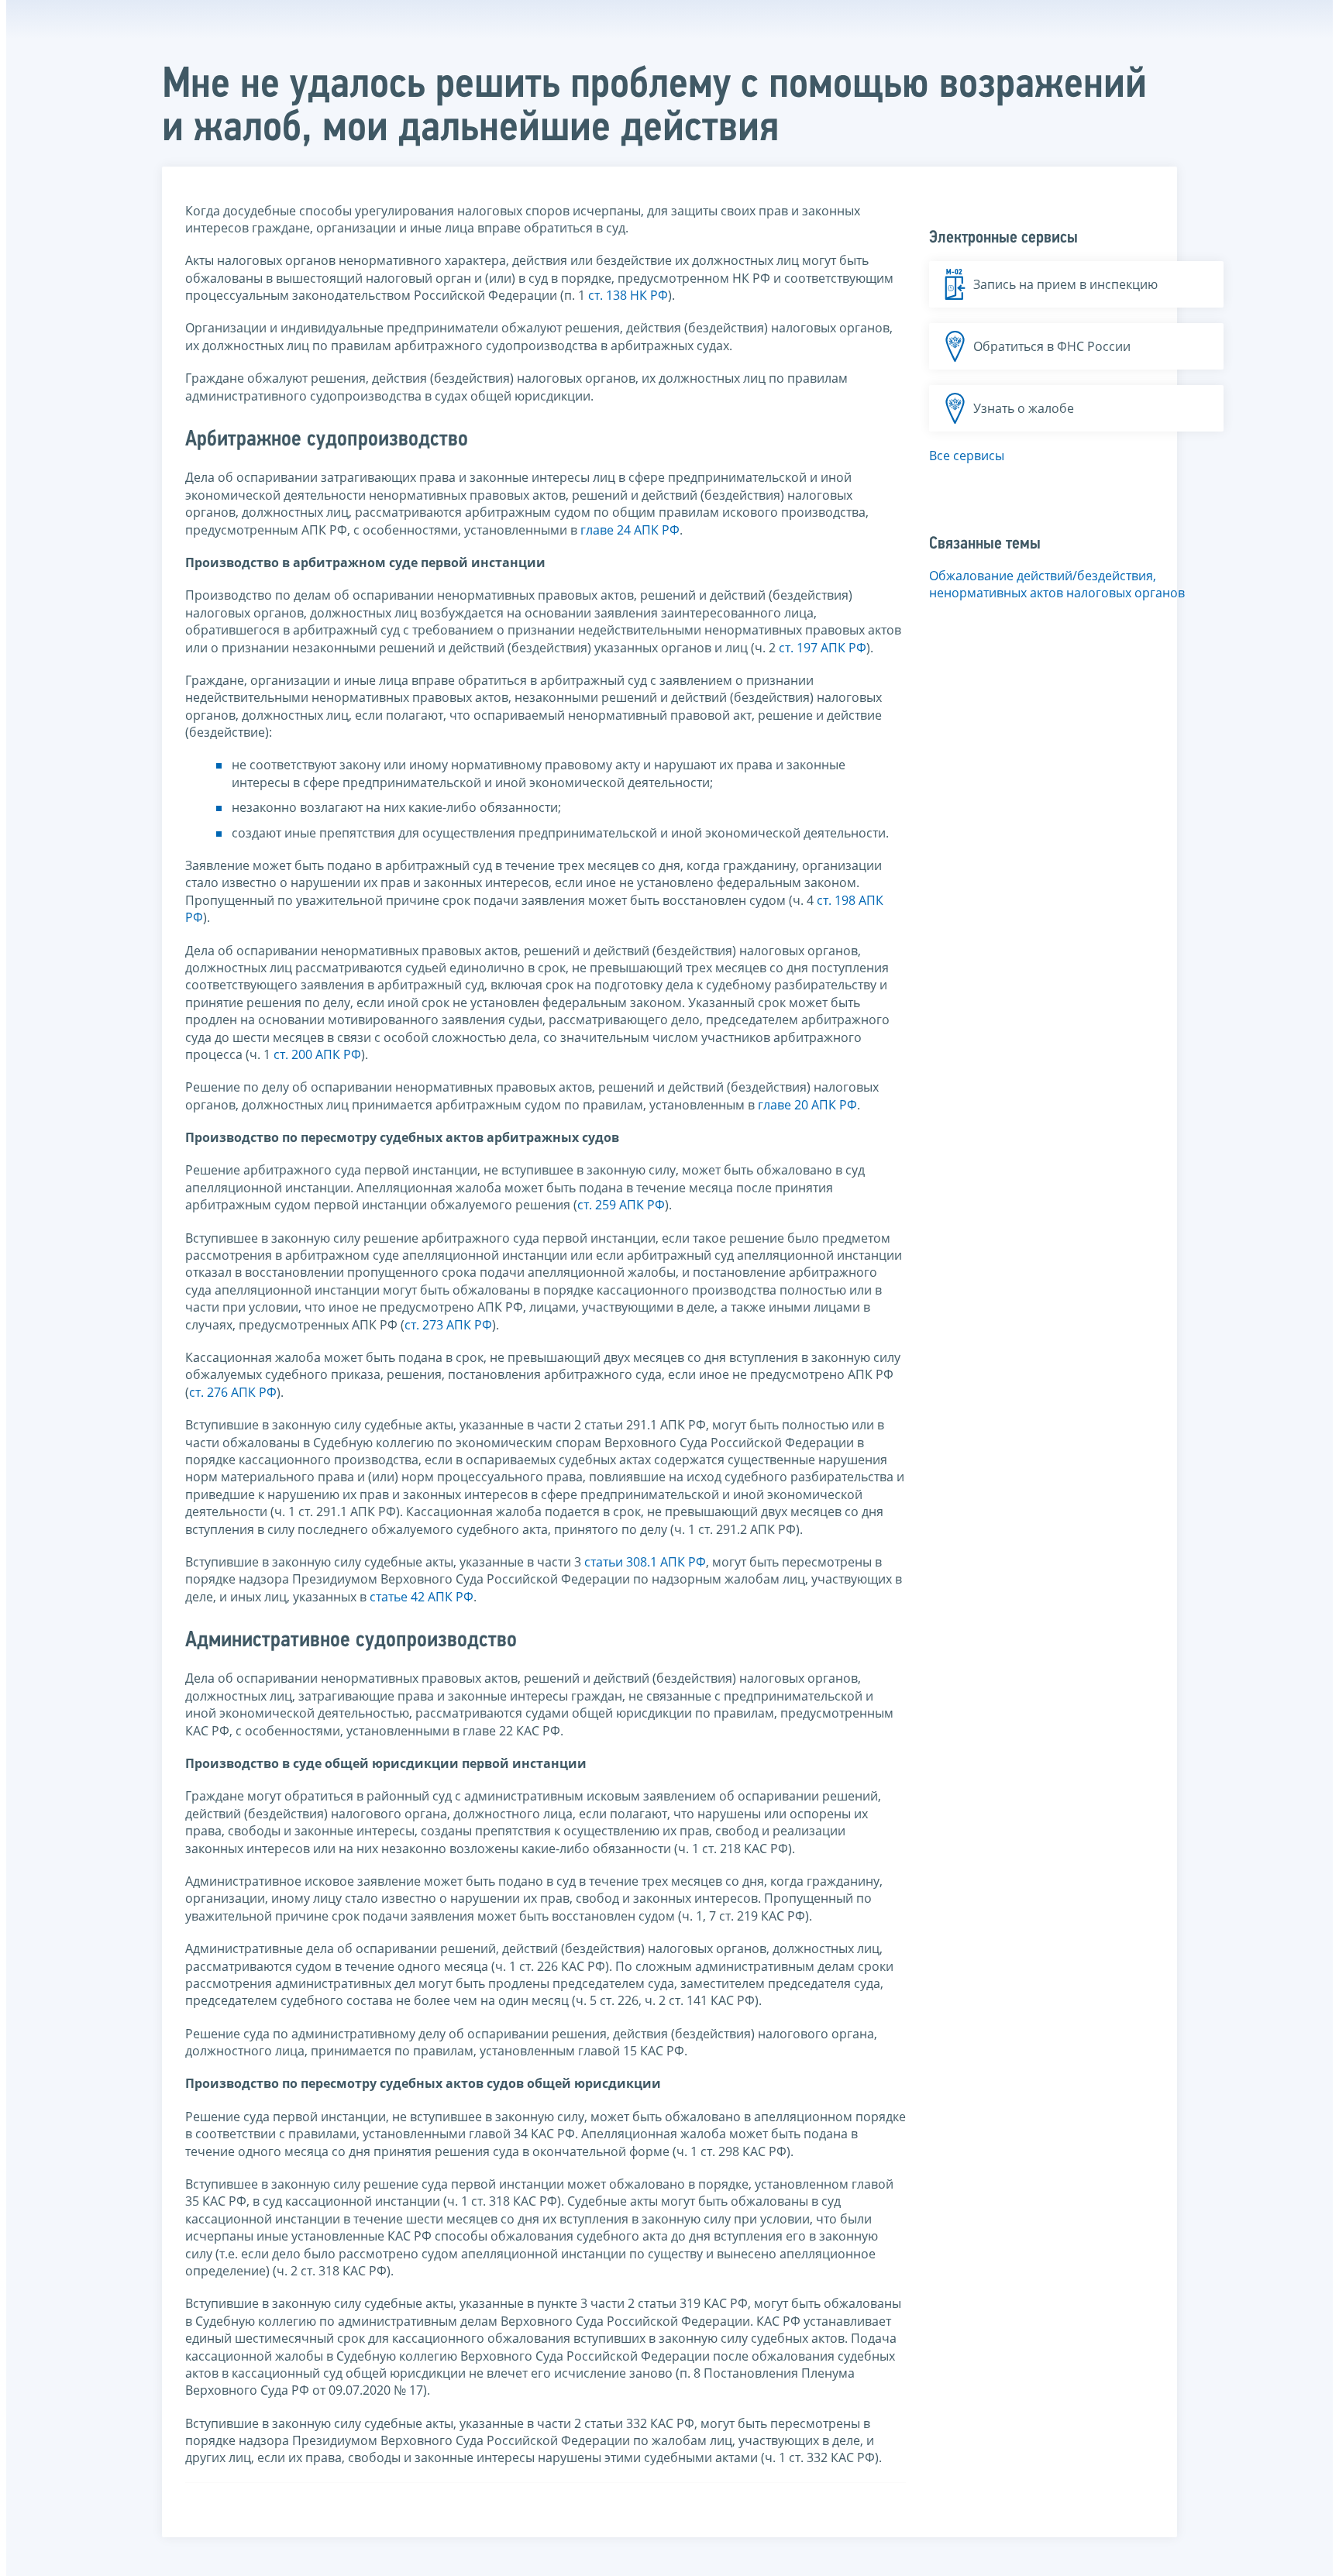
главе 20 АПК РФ (807, 1105)
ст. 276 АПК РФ (233, 1392)
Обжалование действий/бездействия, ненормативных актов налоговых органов (1057, 584)
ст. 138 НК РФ (628, 295)
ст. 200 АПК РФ (317, 1054)
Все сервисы (967, 456)
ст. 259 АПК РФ (621, 1205)
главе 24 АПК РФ (630, 530)
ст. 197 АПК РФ (823, 648)
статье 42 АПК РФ (422, 1597)
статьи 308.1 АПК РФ (645, 1562)
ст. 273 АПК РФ (448, 1325)
